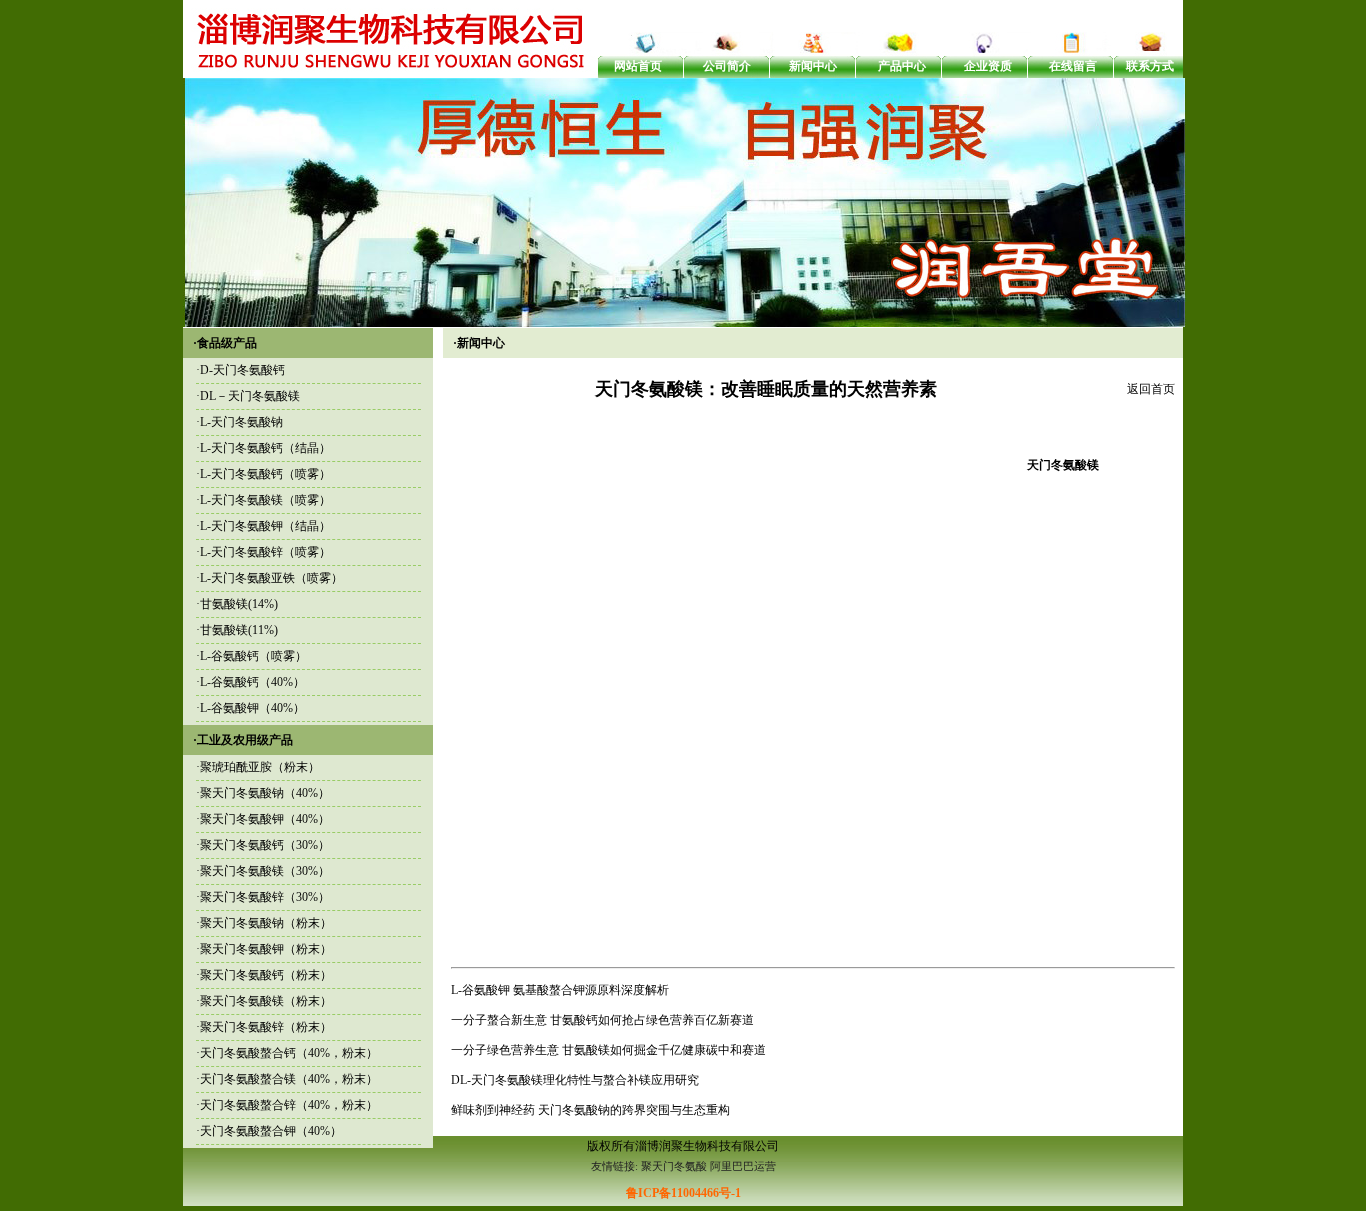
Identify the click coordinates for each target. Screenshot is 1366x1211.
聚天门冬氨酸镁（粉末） (266, 1001)
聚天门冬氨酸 (674, 1166)
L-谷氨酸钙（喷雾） (253, 656)
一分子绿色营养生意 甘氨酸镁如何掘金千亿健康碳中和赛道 (608, 1050)
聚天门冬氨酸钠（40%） (265, 793)
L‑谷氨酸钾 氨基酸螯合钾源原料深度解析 (560, 990)
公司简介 (727, 66)
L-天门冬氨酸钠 (241, 422)
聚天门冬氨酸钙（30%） (265, 845)
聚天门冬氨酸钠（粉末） (266, 923)
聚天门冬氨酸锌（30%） (265, 897)
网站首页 (638, 66)
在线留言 (1073, 66)
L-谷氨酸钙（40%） (252, 682)
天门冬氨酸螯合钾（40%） (271, 1131)
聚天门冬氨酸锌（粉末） (266, 1027)
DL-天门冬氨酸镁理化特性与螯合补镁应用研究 (575, 1080)
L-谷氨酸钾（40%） (252, 708)
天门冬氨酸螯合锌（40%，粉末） (289, 1105)
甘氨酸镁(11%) (239, 630)
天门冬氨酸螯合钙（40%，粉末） (289, 1053)
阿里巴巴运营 (743, 1166)
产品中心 (902, 66)
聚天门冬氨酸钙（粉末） (266, 975)
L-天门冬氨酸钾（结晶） (265, 526)
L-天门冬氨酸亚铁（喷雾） (271, 578)
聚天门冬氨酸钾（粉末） (266, 949)
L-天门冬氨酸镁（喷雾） (265, 500)
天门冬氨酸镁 (1063, 465)
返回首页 (1151, 389)
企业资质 (988, 66)
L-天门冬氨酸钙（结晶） (265, 448)
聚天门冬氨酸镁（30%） (265, 871)
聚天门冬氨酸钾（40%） (265, 819)
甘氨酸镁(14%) (239, 604)
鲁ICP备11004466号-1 (683, 1193)
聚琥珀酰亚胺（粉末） (260, 767)
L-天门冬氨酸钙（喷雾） (265, 474)
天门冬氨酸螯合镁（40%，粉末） (289, 1079)
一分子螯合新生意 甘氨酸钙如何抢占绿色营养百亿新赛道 (602, 1020)
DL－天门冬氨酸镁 (250, 396)
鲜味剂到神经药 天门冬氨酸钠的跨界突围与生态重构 (590, 1110)
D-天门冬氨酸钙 (242, 370)
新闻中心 (813, 66)
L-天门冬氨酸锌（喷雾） (265, 552)
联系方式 (1150, 66)
